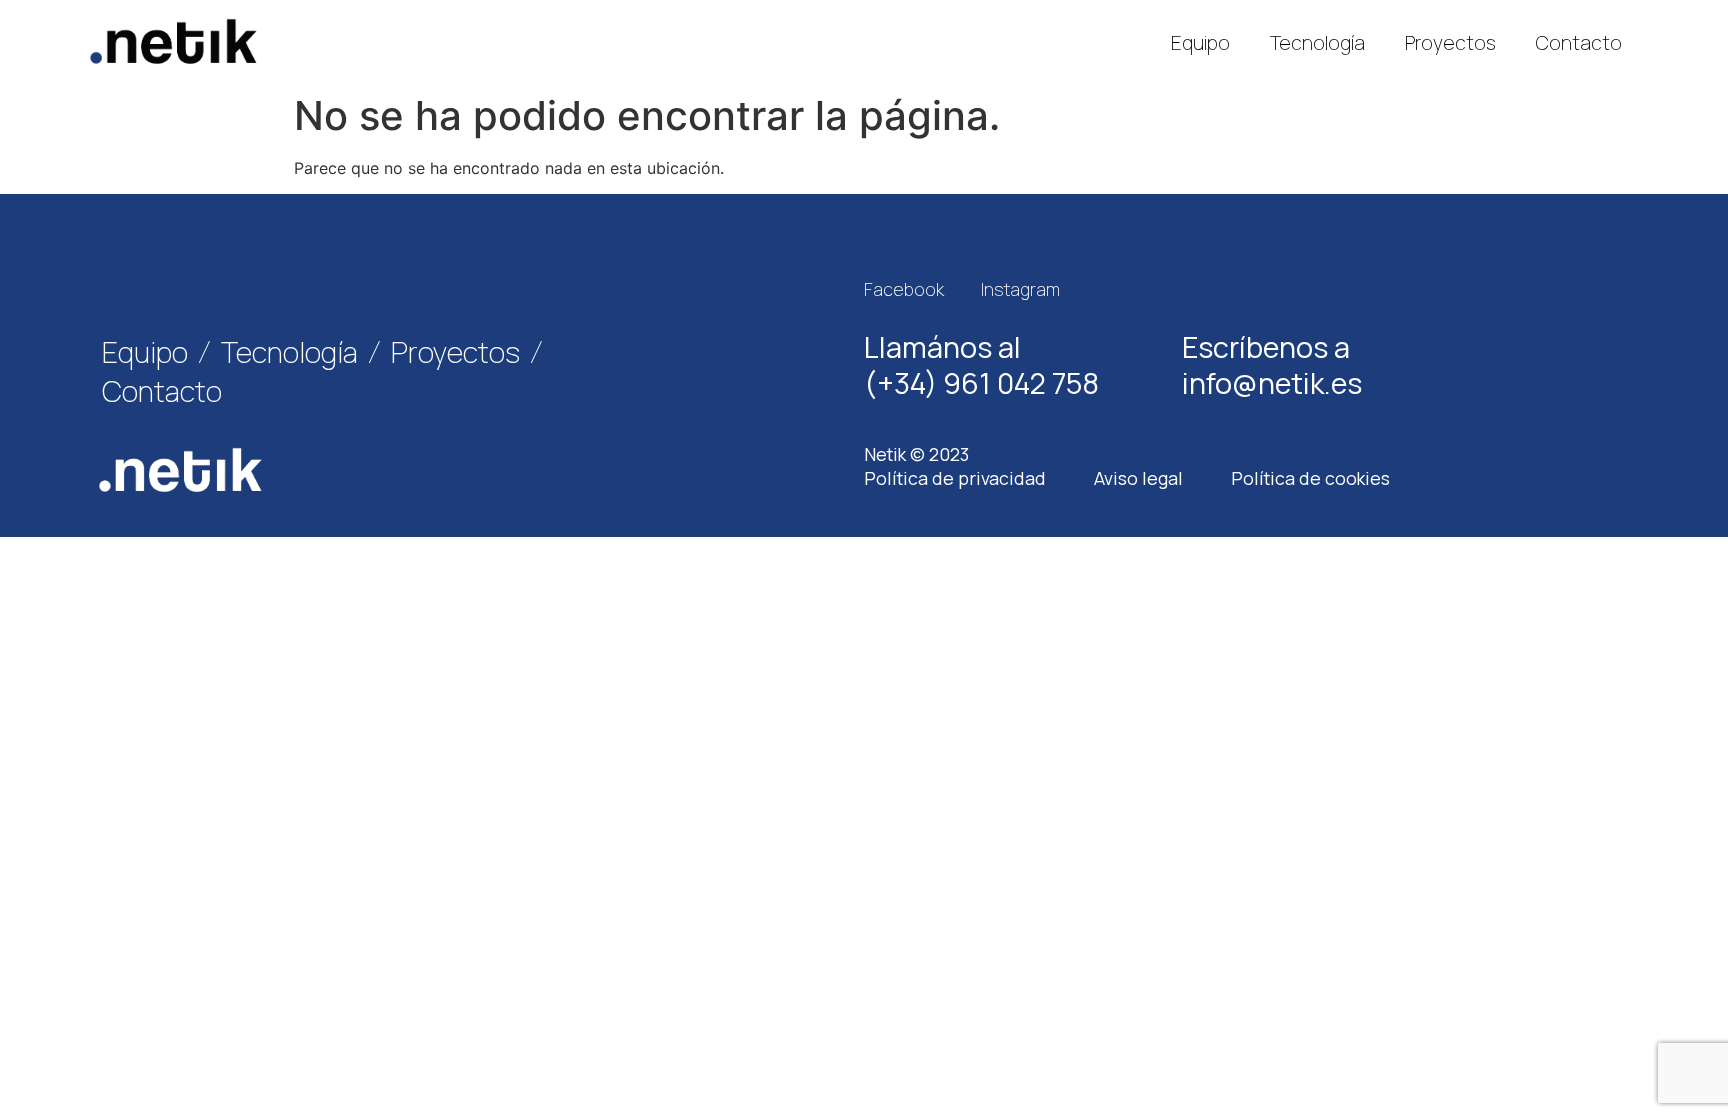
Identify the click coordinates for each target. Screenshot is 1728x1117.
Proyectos (1450, 43)
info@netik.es (1272, 383)
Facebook (904, 289)
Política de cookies (1310, 478)
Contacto (1579, 43)
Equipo (1200, 43)
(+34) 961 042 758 (981, 383)
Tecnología (1317, 43)
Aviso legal (1138, 478)
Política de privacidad (955, 478)
